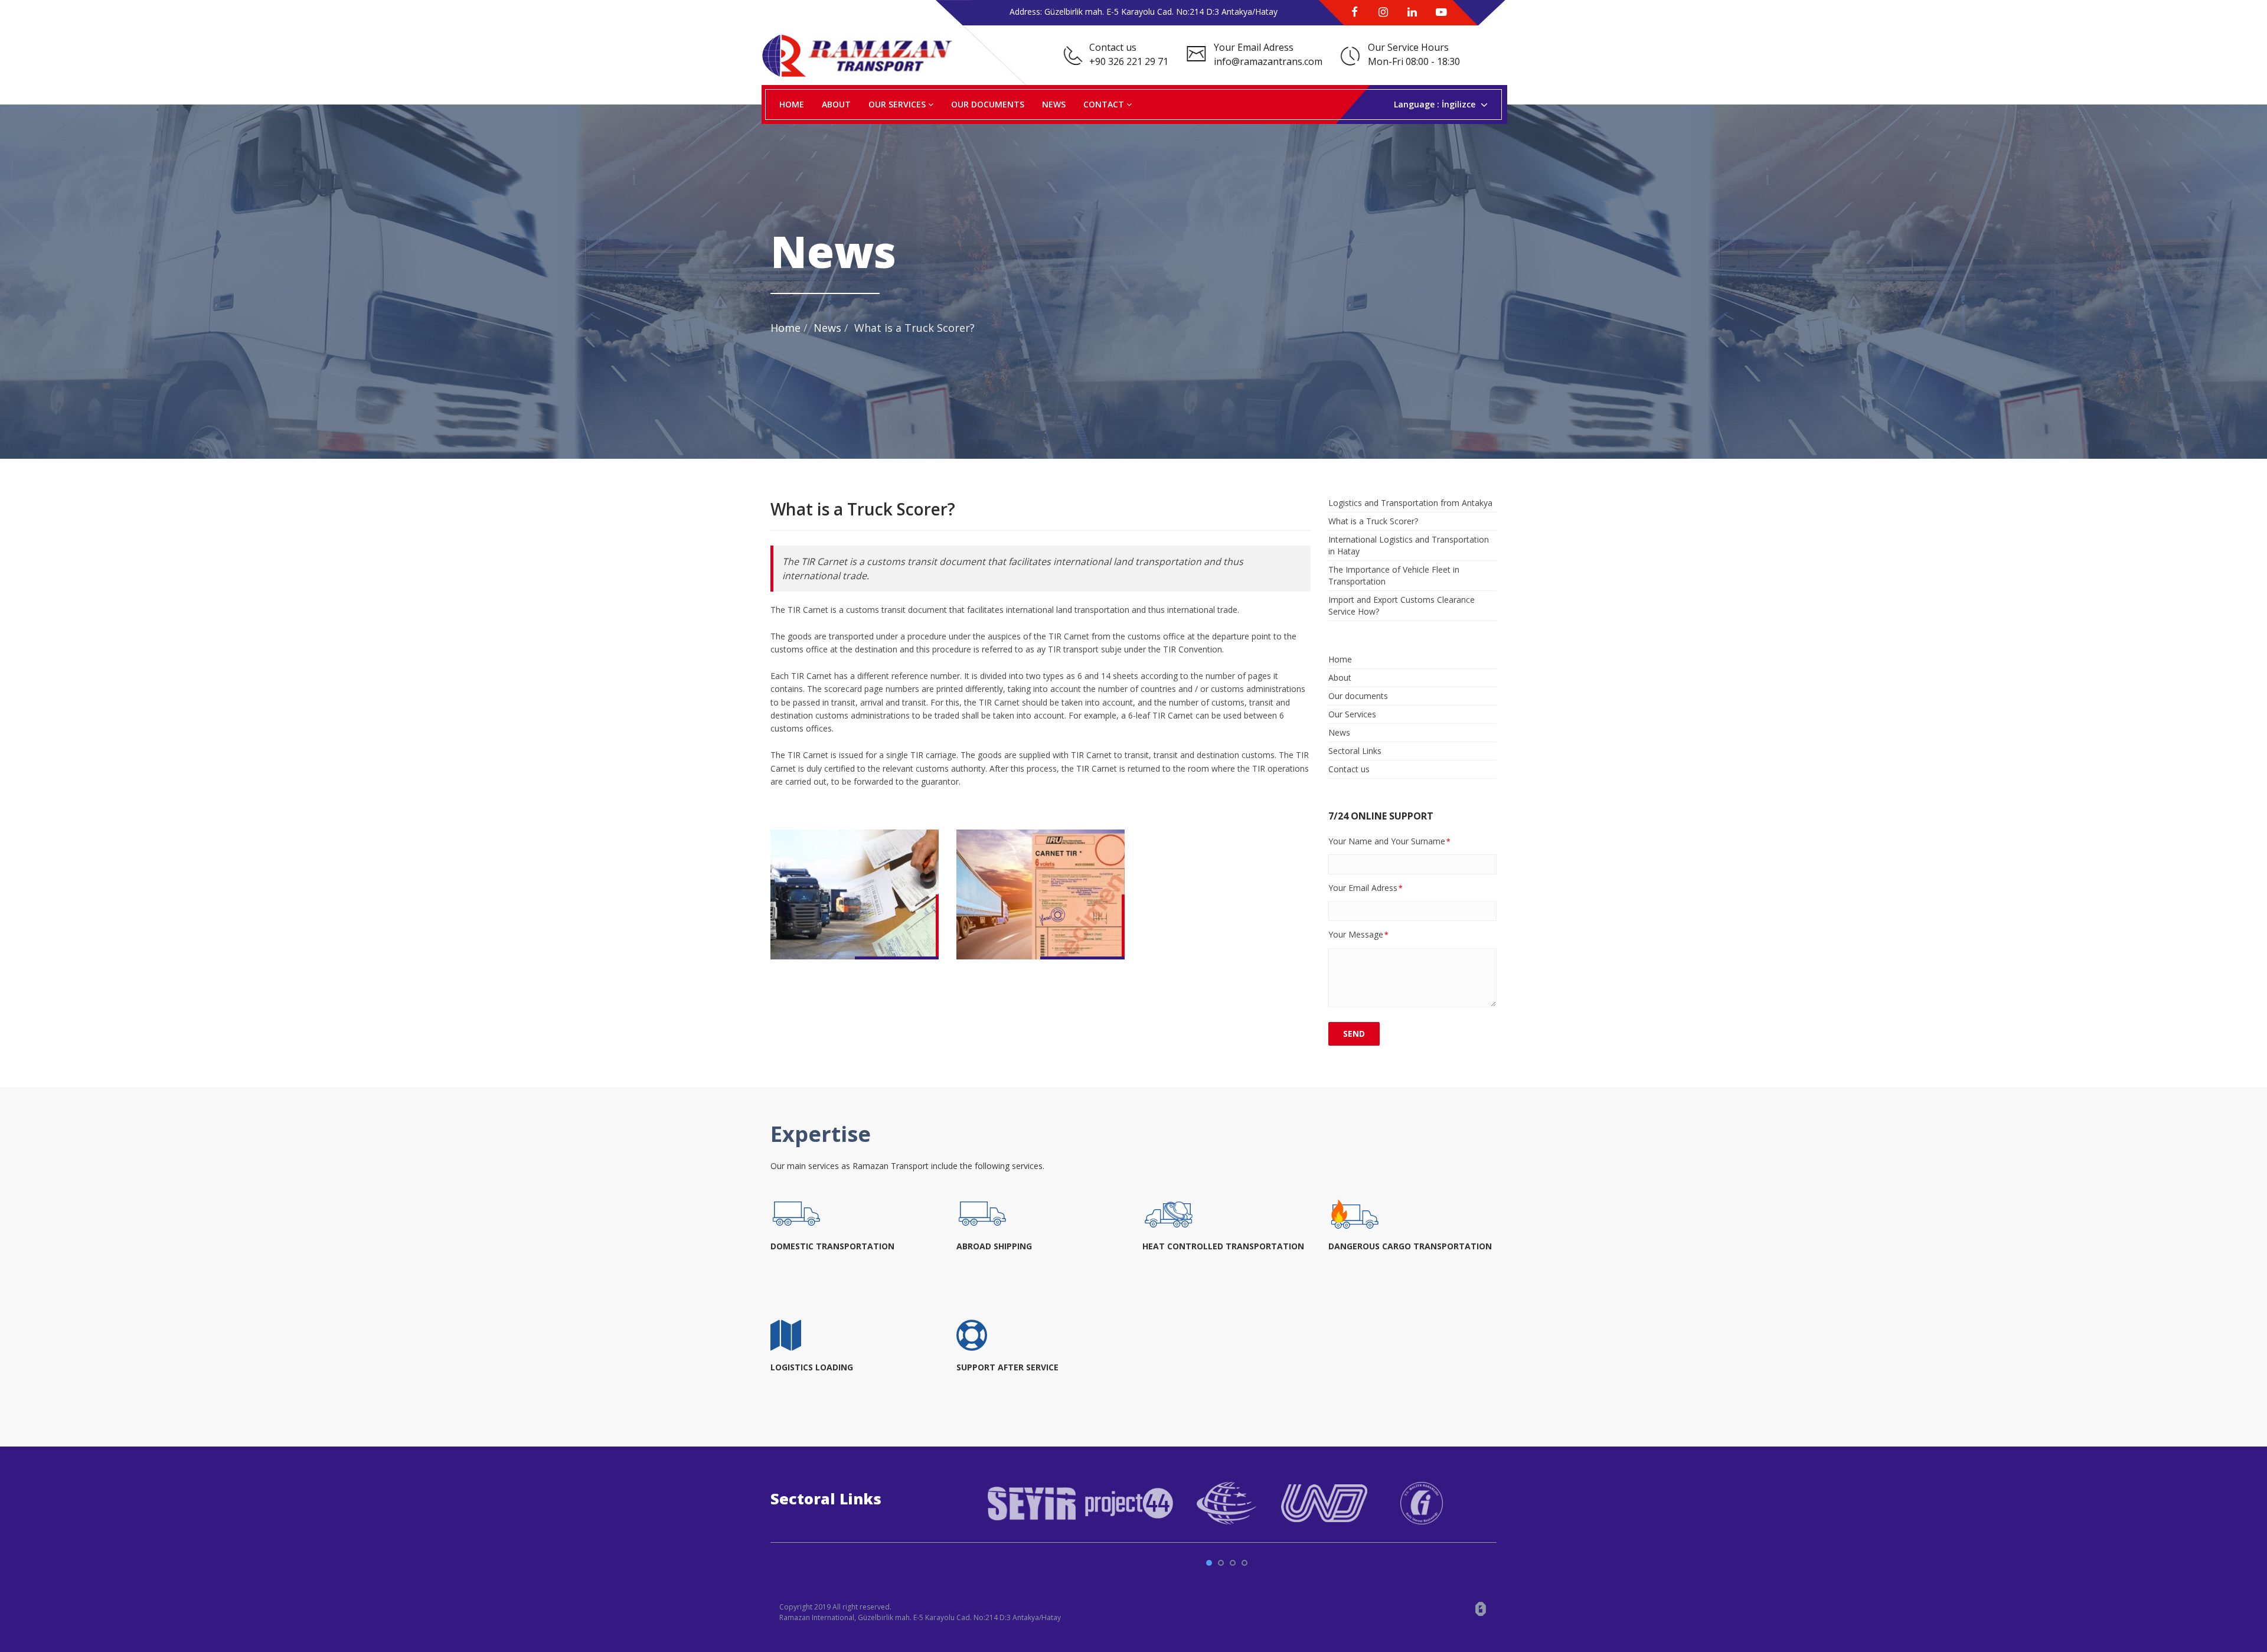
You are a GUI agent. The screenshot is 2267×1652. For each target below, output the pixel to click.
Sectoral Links (1355, 751)
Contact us (1349, 769)
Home (785, 328)
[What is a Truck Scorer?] (855, 894)
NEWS (1054, 104)
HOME (792, 104)
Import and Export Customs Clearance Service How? (1402, 605)
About (1340, 678)
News (827, 328)
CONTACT (1105, 104)
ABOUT (836, 104)
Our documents (1358, 696)
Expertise (821, 1134)
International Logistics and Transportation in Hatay (1409, 545)
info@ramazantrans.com (1268, 61)
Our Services (1352, 714)
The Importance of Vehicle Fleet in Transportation (1394, 575)
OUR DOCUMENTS (988, 104)
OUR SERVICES (898, 104)
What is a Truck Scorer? (1373, 521)
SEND (1354, 1034)
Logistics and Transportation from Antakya (1410, 503)
